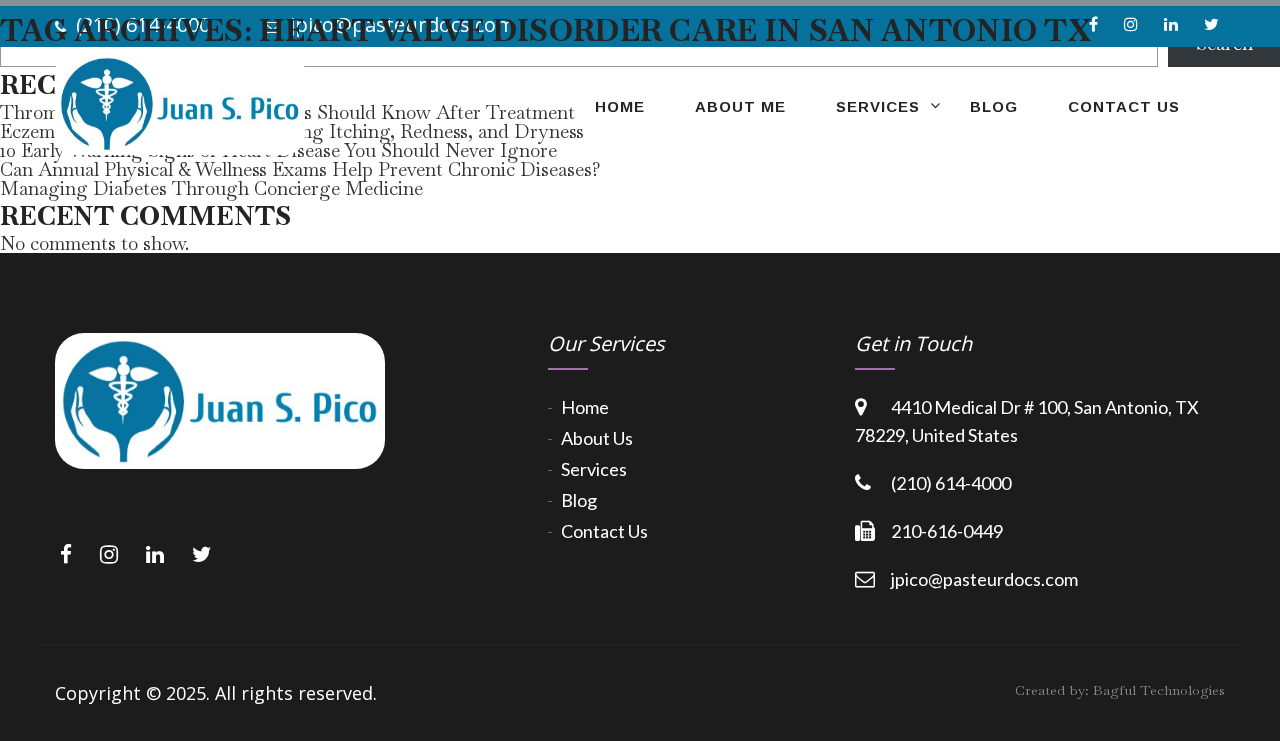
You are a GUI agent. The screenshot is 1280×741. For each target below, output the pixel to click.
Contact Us (1124, 106)
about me (740, 106)
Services (878, 106)
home (620, 106)
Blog (994, 106)
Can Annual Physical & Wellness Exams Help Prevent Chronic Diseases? (300, 169)
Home (585, 407)
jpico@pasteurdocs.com (984, 579)
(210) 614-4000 (951, 483)
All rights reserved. (296, 693)
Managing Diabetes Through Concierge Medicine (211, 188)
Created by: (1120, 690)
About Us (597, 438)
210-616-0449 (947, 531)
